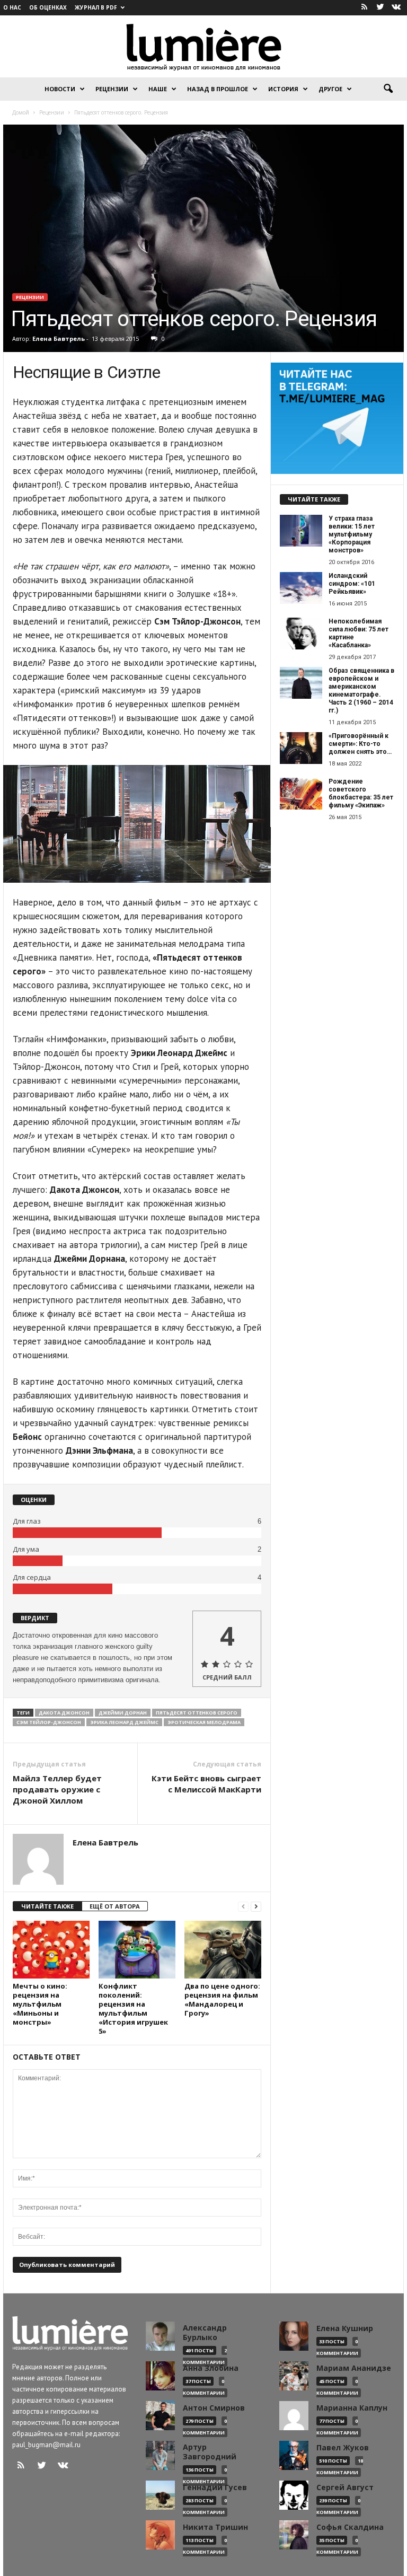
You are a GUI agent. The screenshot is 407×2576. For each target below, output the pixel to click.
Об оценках (48, 7)
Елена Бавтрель (59, 339)
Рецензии (112, 89)
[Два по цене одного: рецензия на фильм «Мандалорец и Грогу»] (223, 1949)
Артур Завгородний (210, 2452)
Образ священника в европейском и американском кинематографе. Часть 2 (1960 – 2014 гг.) (361, 691)
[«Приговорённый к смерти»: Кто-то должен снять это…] (301, 748)
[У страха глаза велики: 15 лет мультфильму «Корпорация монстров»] (301, 531)
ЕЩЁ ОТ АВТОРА (115, 1906)
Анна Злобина (211, 2368)
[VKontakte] (396, 8)
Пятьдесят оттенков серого (197, 1713)
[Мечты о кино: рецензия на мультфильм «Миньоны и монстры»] (51, 1949)
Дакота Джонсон (64, 1713)
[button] (388, 89)
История (283, 89)
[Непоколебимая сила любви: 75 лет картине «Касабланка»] (301, 634)
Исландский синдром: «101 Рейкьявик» (352, 584)
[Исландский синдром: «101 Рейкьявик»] (301, 588)
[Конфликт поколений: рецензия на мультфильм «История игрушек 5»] (137, 1949)
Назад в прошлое (218, 89)
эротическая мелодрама (204, 1722)
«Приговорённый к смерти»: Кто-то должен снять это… (360, 744)
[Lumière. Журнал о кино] (203, 46)
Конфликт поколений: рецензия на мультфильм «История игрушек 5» (133, 2008)
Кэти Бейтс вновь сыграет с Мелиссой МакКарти (206, 1784)
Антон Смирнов (214, 2408)
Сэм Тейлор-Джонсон (49, 1722)
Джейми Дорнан (123, 1713)
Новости (60, 89)
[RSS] (364, 8)
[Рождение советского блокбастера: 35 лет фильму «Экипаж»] (301, 794)
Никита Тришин (215, 2527)
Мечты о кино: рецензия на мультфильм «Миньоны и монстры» (40, 2004)
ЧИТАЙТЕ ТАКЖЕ (47, 1906)
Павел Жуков (343, 2448)
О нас (12, 7)
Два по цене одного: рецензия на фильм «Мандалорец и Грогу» (222, 1999)
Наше (158, 89)
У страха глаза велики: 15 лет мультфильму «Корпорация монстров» (352, 534)
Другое (330, 89)
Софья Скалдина (350, 2527)
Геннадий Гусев (215, 2487)
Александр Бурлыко (205, 2333)
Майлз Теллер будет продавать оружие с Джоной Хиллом (57, 1789)
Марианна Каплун (352, 2408)
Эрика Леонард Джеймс (124, 1722)
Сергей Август (345, 2487)
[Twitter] (380, 8)
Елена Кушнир (345, 2328)
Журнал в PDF (96, 7)
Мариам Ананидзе (354, 2368)
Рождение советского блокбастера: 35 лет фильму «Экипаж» (361, 793)
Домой (21, 112)
